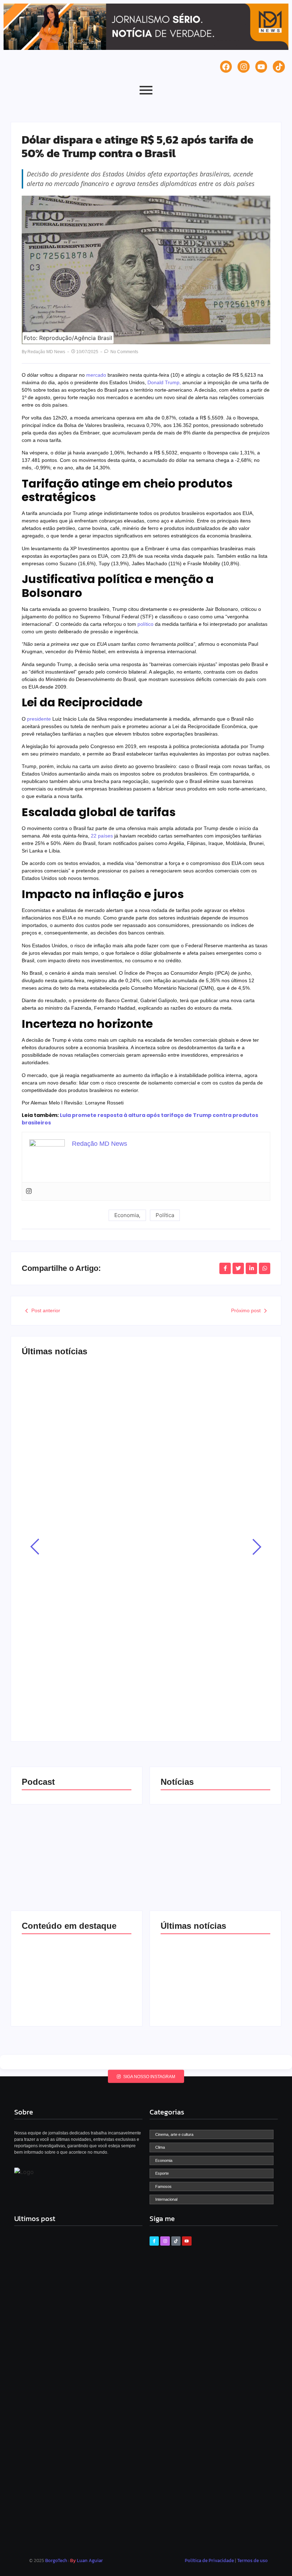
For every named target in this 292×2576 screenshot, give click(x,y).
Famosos (41, 1573)
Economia (42, 1386)
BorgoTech (56, 2560)
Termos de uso (252, 2560)
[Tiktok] (279, 67)
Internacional (45, 1483)
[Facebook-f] (154, 2241)
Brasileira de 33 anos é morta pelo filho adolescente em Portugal (145, 1500)
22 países (101, 836)
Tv (35, 1664)
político (145, 624)
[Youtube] (261, 67)
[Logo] (24, 2172)
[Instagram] (244, 67)
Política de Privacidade (210, 2560)
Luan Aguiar (90, 2560)
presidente (40, 719)
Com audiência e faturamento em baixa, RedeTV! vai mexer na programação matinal (138, 1680)
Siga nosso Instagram (149, 2076)
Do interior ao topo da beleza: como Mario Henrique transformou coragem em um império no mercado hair (142, 1590)
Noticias (69, 1386)
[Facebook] (226, 67)
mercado (96, 375)
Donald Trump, (164, 382)
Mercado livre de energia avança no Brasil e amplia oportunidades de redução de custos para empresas (137, 1403)
